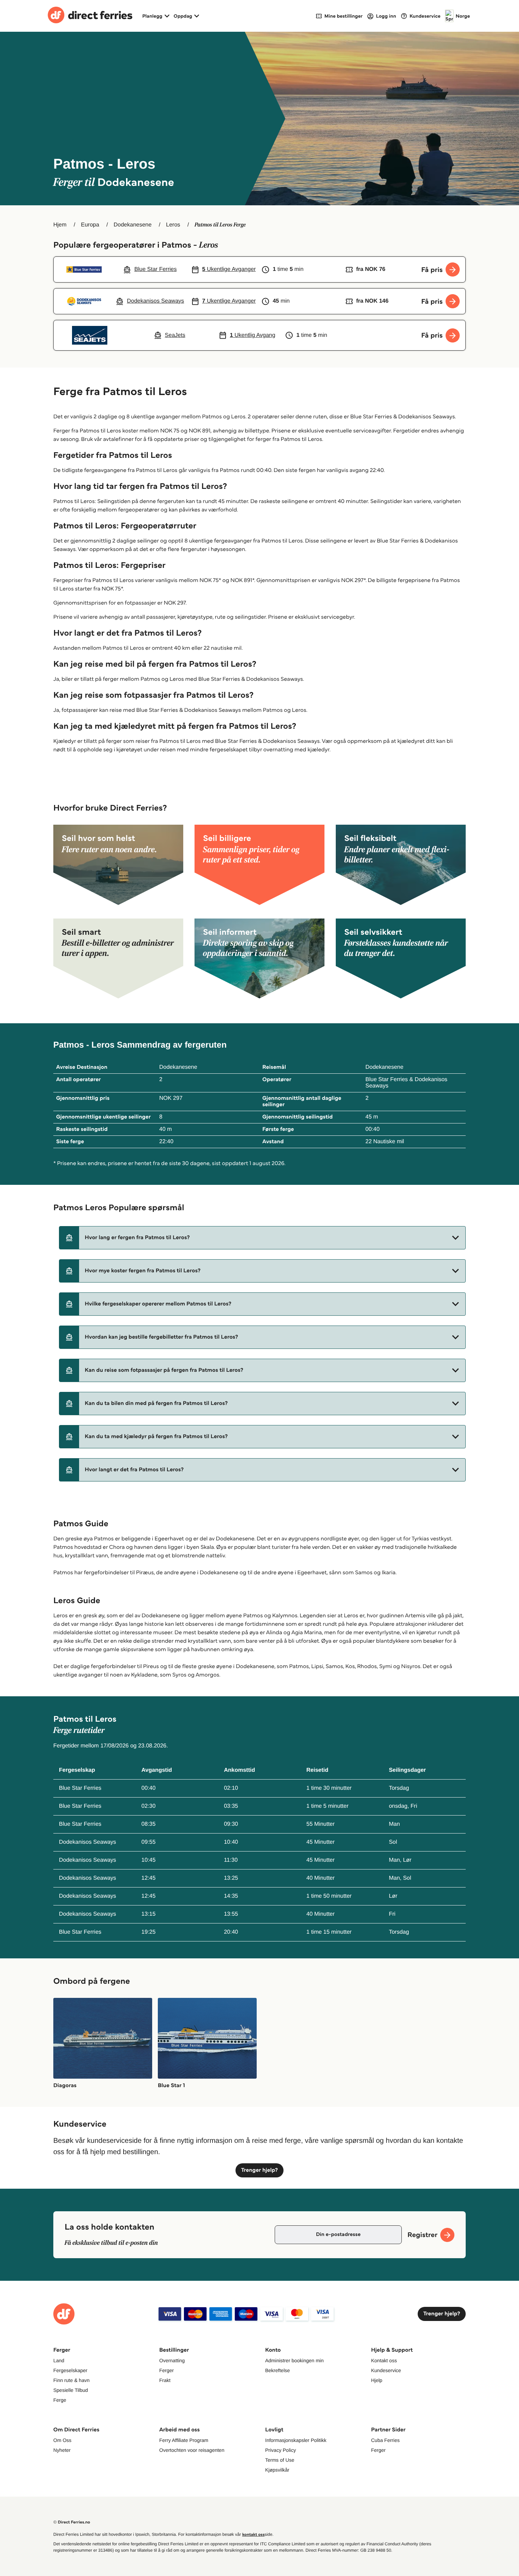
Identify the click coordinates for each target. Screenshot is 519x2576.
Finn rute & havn (71, 2380)
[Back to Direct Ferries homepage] (90, 16)
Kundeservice (386, 2370)
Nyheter (62, 2450)
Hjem (60, 225)
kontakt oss (253, 2535)
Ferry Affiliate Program (184, 2440)
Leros (173, 225)
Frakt (165, 2380)
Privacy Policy (281, 2450)
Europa (90, 225)
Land (59, 2360)
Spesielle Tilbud (71, 2390)
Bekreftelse (278, 2370)
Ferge (60, 2400)
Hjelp (377, 2380)
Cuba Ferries (385, 2440)
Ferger (166, 2370)
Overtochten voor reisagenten (192, 2450)
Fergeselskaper (70, 2370)
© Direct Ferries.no (72, 2522)
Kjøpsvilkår (277, 2470)
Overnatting (172, 2360)
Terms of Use (280, 2460)
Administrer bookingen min (294, 2360)
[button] (262, 1238)
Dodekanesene (133, 225)
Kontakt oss (384, 2360)
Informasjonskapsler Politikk (296, 2440)
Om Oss (62, 2440)
